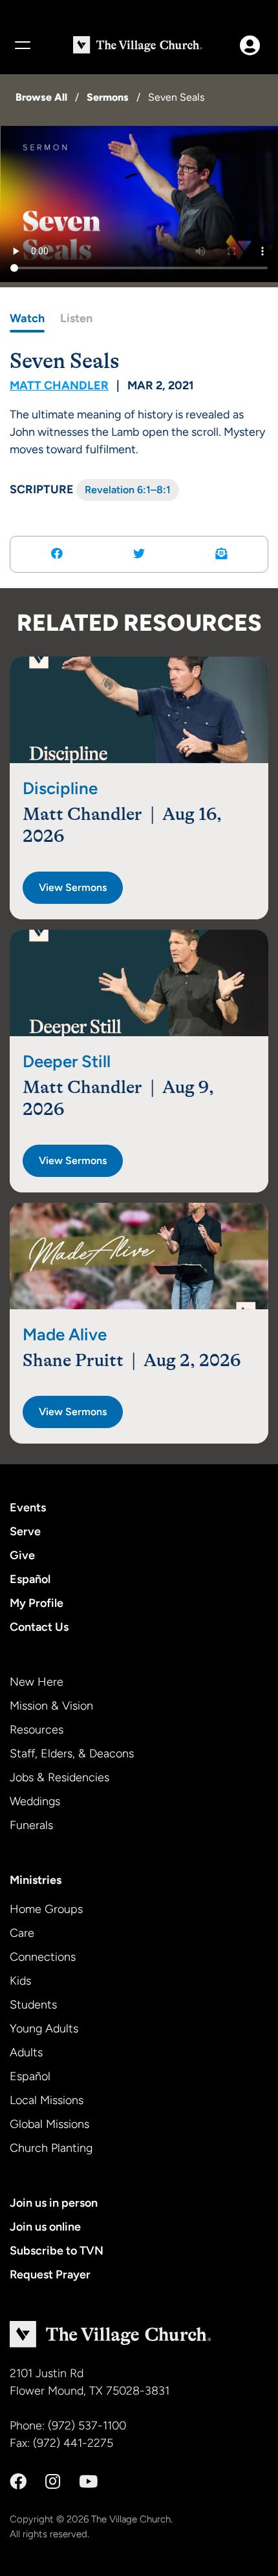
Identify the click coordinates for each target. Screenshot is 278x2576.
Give (22, 1555)
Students (33, 2005)
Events (28, 1508)
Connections (43, 1957)
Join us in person (54, 2203)
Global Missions (49, 2124)
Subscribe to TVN (57, 2251)
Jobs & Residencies (59, 1777)
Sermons (108, 97)
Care (22, 1933)
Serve (25, 1531)
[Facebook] (18, 2482)
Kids (20, 1981)
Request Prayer (50, 2274)
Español (30, 1579)
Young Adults (44, 2029)
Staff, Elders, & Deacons (72, 1753)
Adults (26, 2052)
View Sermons (73, 887)
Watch (27, 318)
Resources (37, 1730)
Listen (76, 318)
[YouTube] (88, 2482)
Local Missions (47, 2100)
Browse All (41, 97)
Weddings (35, 1801)
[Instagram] (53, 2482)
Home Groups (46, 1909)
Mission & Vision (51, 1706)
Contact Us (39, 1627)
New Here (37, 1682)
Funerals (31, 1825)
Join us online (45, 2227)
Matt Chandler (59, 385)
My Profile (37, 1603)
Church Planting (51, 2148)
